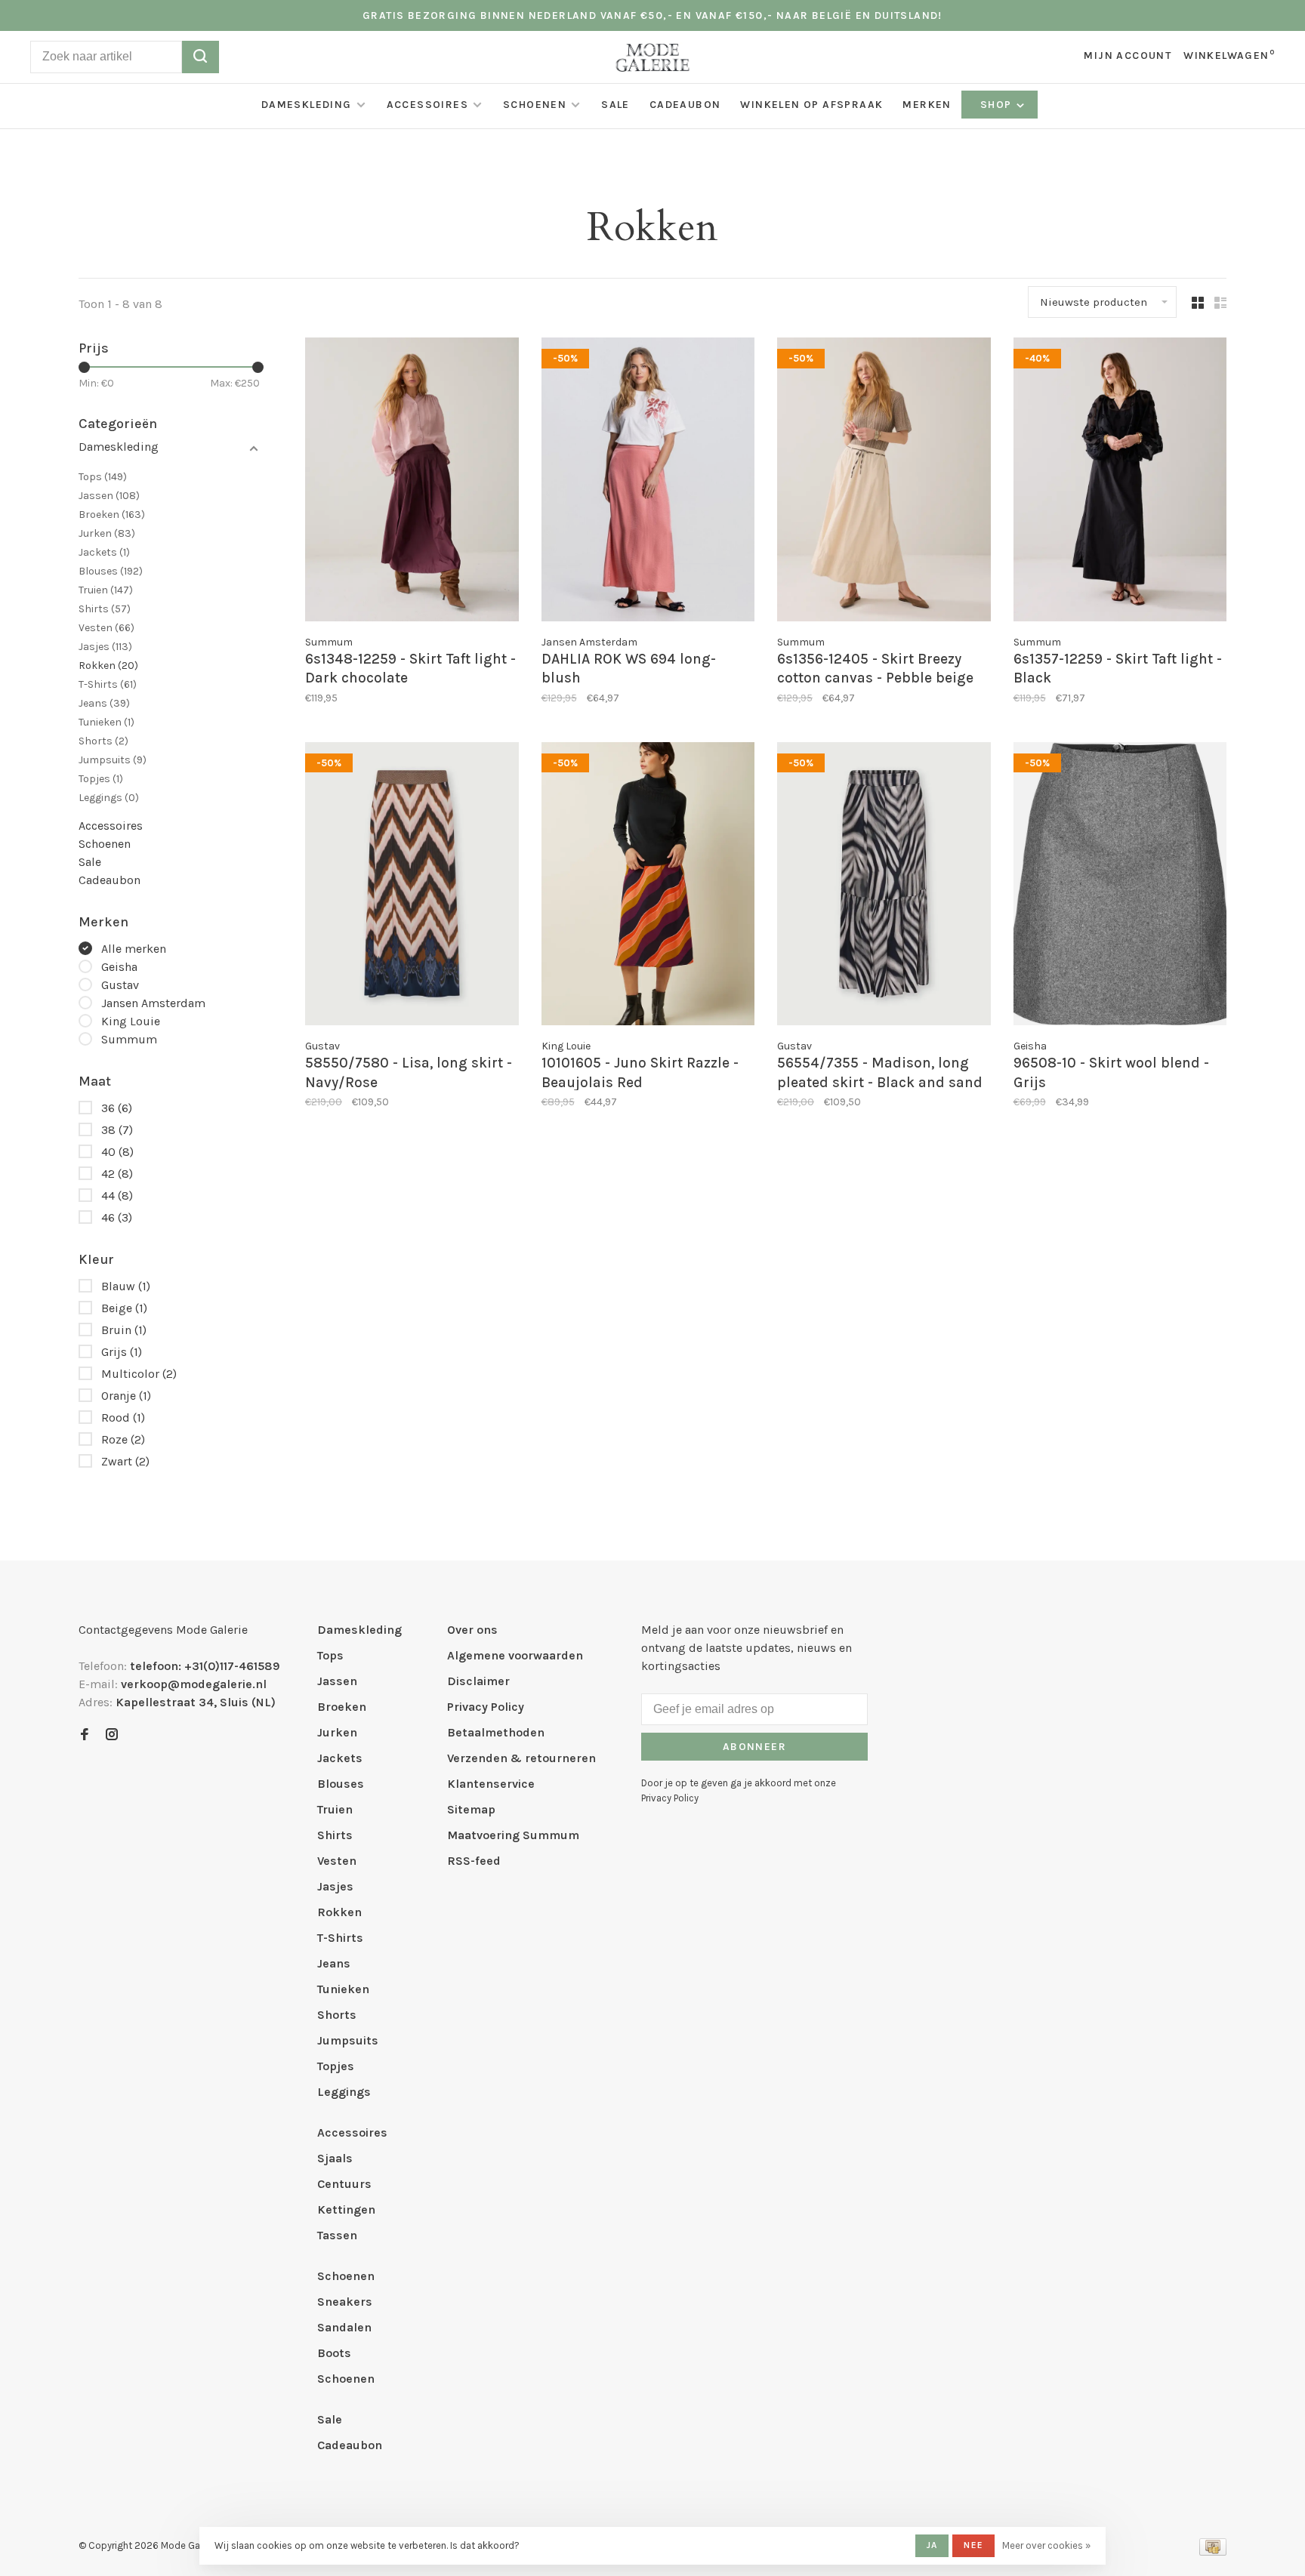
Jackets (104, 552)
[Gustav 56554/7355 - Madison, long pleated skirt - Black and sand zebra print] (884, 886)
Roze (123, 1439)
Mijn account (1128, 55)
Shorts (103, 741)
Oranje (126, 1396)
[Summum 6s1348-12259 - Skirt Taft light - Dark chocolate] (412, 482)
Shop (998, 105)
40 (117, 1152)
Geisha (119, 967)
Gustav (120, 985)
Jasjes (105, 647)
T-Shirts (108, 684)
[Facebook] (85, 1735)
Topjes (101, 779)
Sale (615, 105)
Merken (927, 105)
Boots (334, 2353)
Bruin (124, 1330)
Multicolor (139, 1374)
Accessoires (427, 105)
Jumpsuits (113, 760)
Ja (932, 2545)
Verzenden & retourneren (521, 1758)
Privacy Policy (486, 1707)
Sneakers (345, 2302)
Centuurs (344, 2184)
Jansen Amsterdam (153, 1003)
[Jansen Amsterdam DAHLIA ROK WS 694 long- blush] (648, 482)
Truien (106, 590)
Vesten (106, 628)
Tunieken (106, 722)
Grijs (122, 1352)
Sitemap (471, 1809)
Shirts (105, 609)
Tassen (337, 2235)
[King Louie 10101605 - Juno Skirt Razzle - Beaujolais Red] (648, 886)
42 (117, 1174)
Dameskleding (307, 105)
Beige (124, 1308)
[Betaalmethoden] (1213, 2551)
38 (117, 1130)
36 (117, 1108)
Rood (123, 1417)
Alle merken (134, 949)
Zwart (125, 1461)
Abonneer (754, 1747)
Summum (129, 1039)
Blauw (126, 1286)
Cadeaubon (685, 105)
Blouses (111, 571)
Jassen (109, 496)
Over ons (472, 1630)
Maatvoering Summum (513, 1835)
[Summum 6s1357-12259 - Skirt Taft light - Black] (1120, 482)
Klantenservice (491, 1784)
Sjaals (335, 2158)
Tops (103, 477)
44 (117, 1196)
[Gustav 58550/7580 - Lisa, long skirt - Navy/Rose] (412, 886)
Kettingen (346, 2209)
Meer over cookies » (1046, 2545)
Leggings (109, 798)
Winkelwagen (1229, 55)
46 (117, 1217)
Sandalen (344, 2327)
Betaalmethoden (496, 1732)
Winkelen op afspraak (811, 105)
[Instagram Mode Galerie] (112, 1735)
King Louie (131, 1021)
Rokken (108, 666)
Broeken (112, 515)
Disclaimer (478, 1681)
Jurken (107, 533)
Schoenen (535, 105)
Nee (973, 2545)
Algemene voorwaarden (515, 1655)
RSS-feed (474, 1861)
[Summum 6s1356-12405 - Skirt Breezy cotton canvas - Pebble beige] (884, 482)
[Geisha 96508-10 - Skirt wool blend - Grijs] (1120, 886)
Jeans (104, 703)
